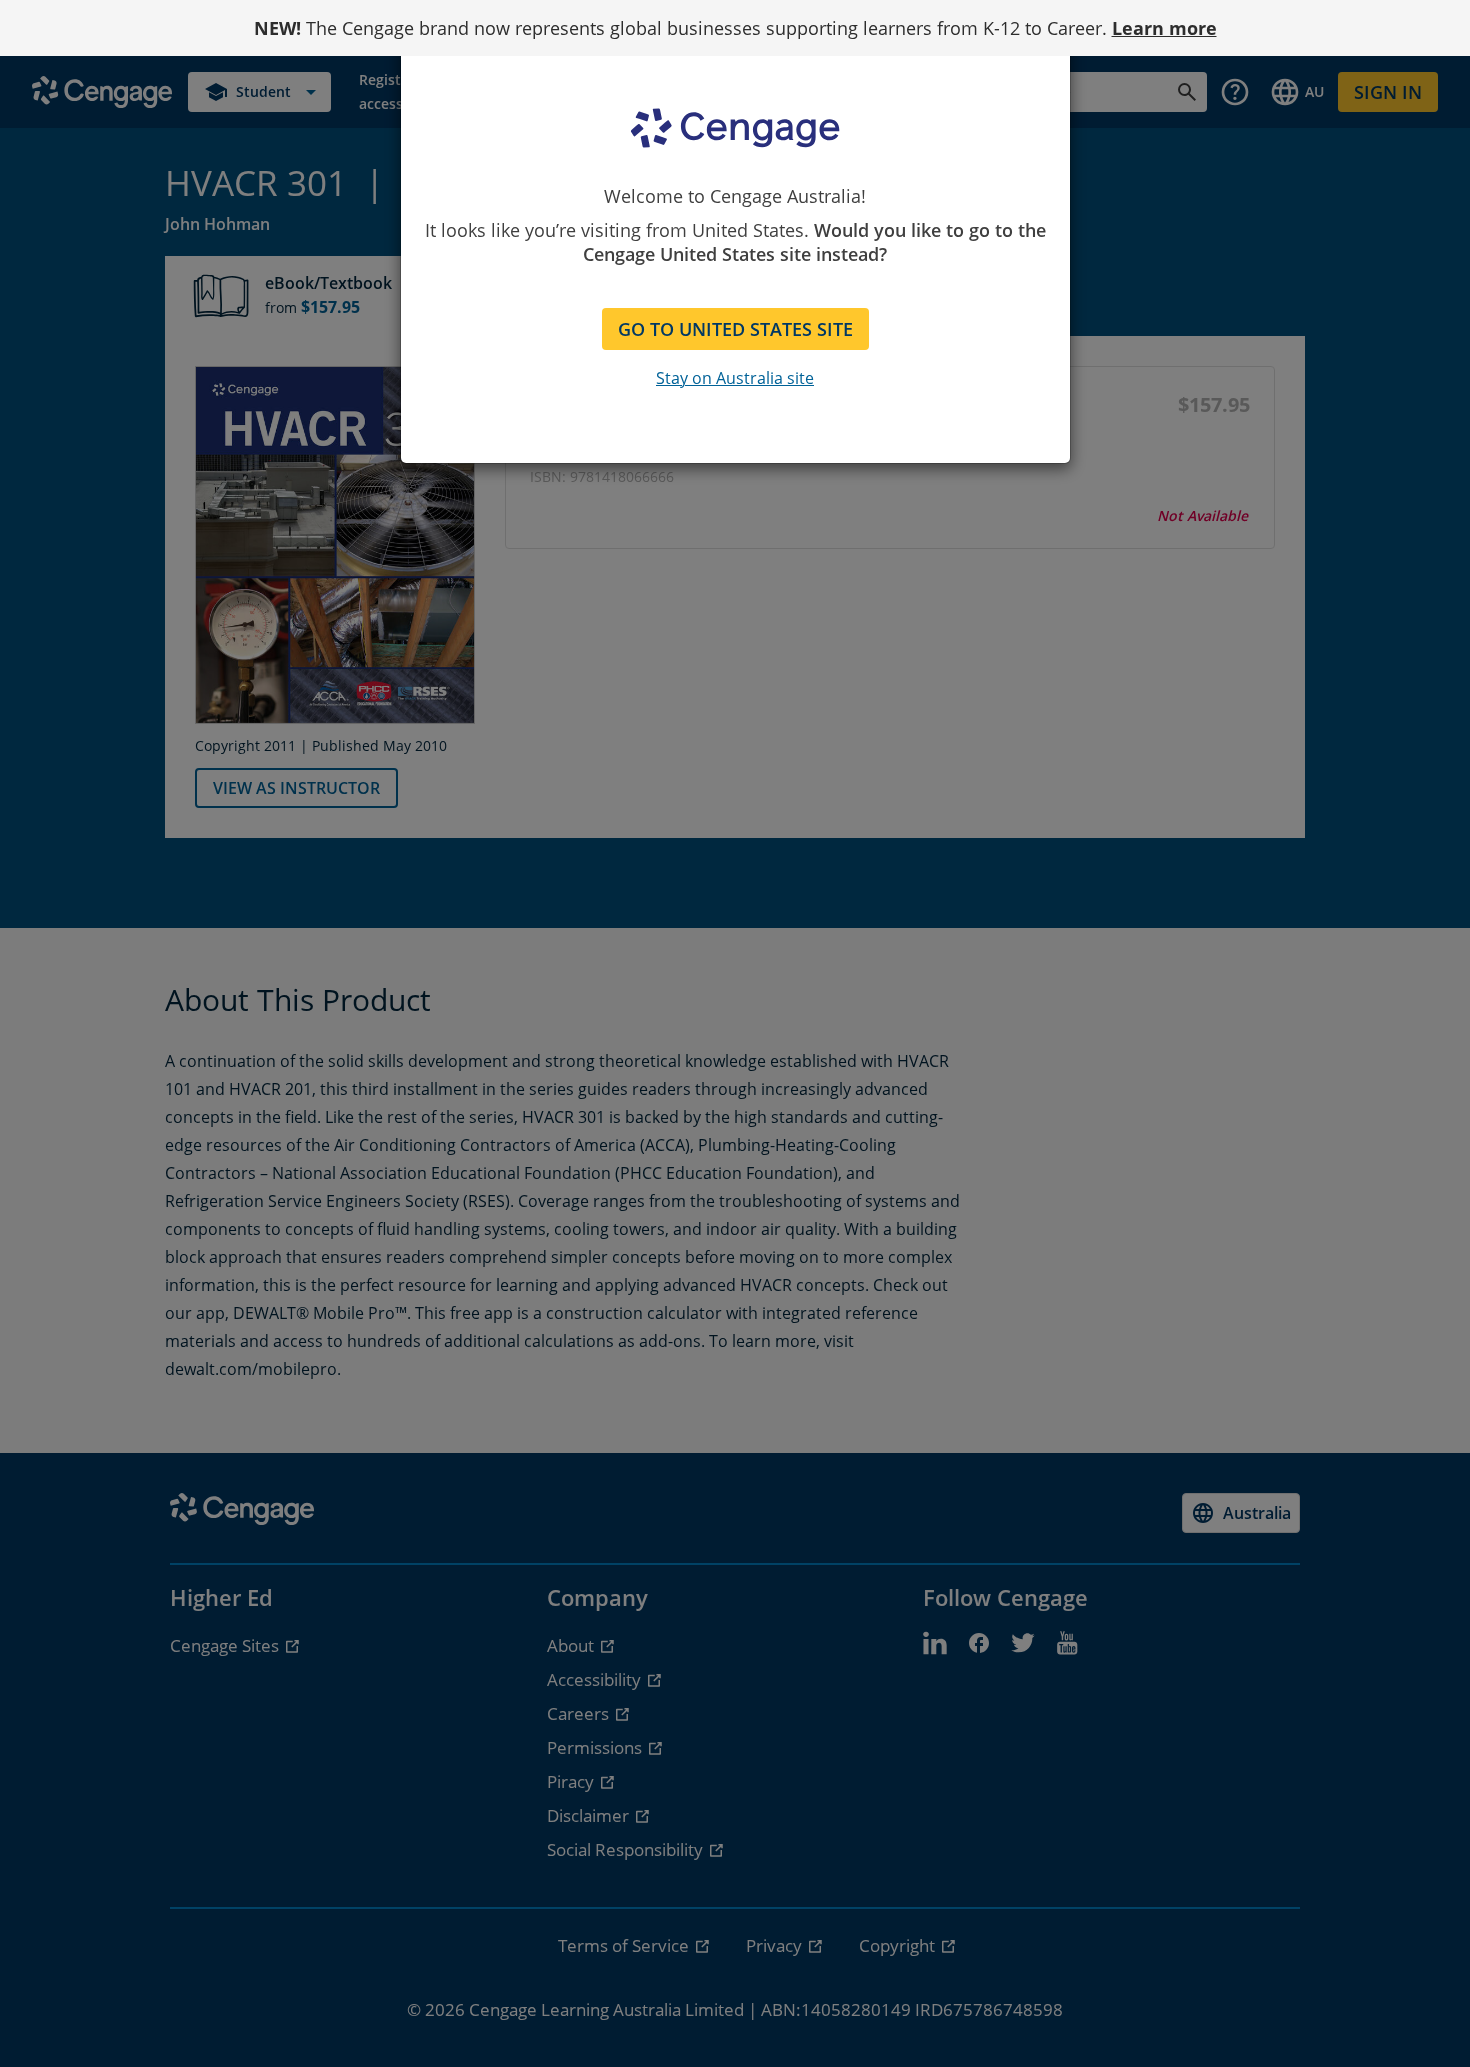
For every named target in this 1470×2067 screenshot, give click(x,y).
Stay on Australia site (735, 378)
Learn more (1164, 28)
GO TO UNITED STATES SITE (735, 329)
